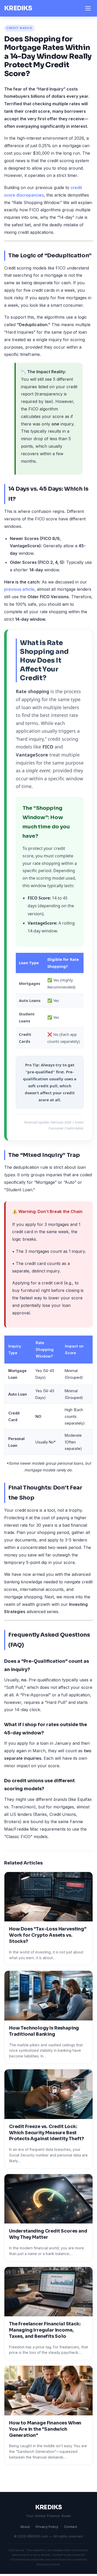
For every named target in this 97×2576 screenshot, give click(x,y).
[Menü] (88, 8)
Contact (71, 2527)
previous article (19, 589)
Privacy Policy (47, 2527)
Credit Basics (19, 28)
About (25, 2527)
